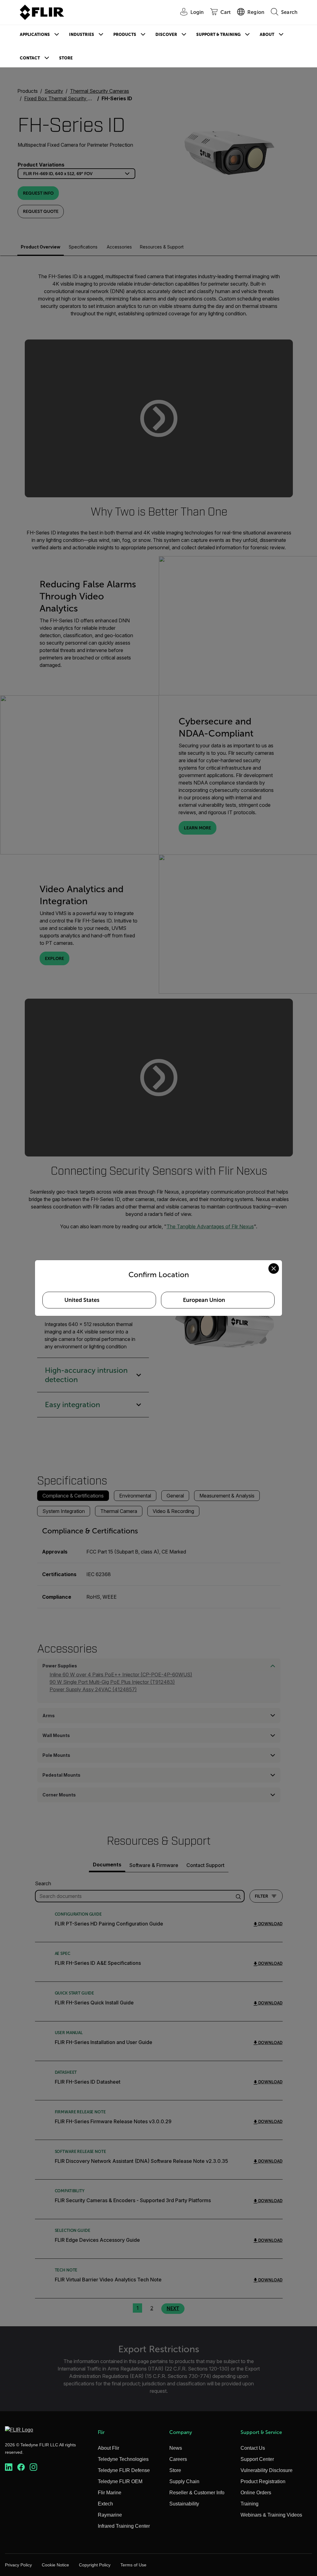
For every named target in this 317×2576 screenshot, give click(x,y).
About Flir (109, 2448)
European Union (204, 1300)
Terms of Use (133, 2565)
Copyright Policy (95, 2565)
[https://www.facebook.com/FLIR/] (21, 2467)
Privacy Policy (18, 2565)
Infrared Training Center (124, 2526)
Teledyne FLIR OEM (120, 2481)
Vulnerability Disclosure (267, 2470)
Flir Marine (110, 2493)
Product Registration (263, 2481)
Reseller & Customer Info (197, 2493)
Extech (105, 2504)
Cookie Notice (55, 2565)
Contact (30, 58)
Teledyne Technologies (123, 2459)
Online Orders (256, 2493)
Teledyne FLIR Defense (124, 2470)
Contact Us (253, 2448)
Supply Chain (184, 2481)
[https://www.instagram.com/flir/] (33, 2467)
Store (66, 58)
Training (250, 2504)
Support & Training (218, 35)
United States (82, 1300)
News (176, 2448)
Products (125, 35)
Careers (178, 2459)
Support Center (257, 2459)
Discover (166, 35)
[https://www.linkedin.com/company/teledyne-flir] (9, 2467)
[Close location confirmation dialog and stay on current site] (274, 1269)
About (267, 35)
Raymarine (110, 2515)
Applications (35, 35)
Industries (82, 35)
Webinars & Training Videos (271, 2515)
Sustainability (184, 2504)
